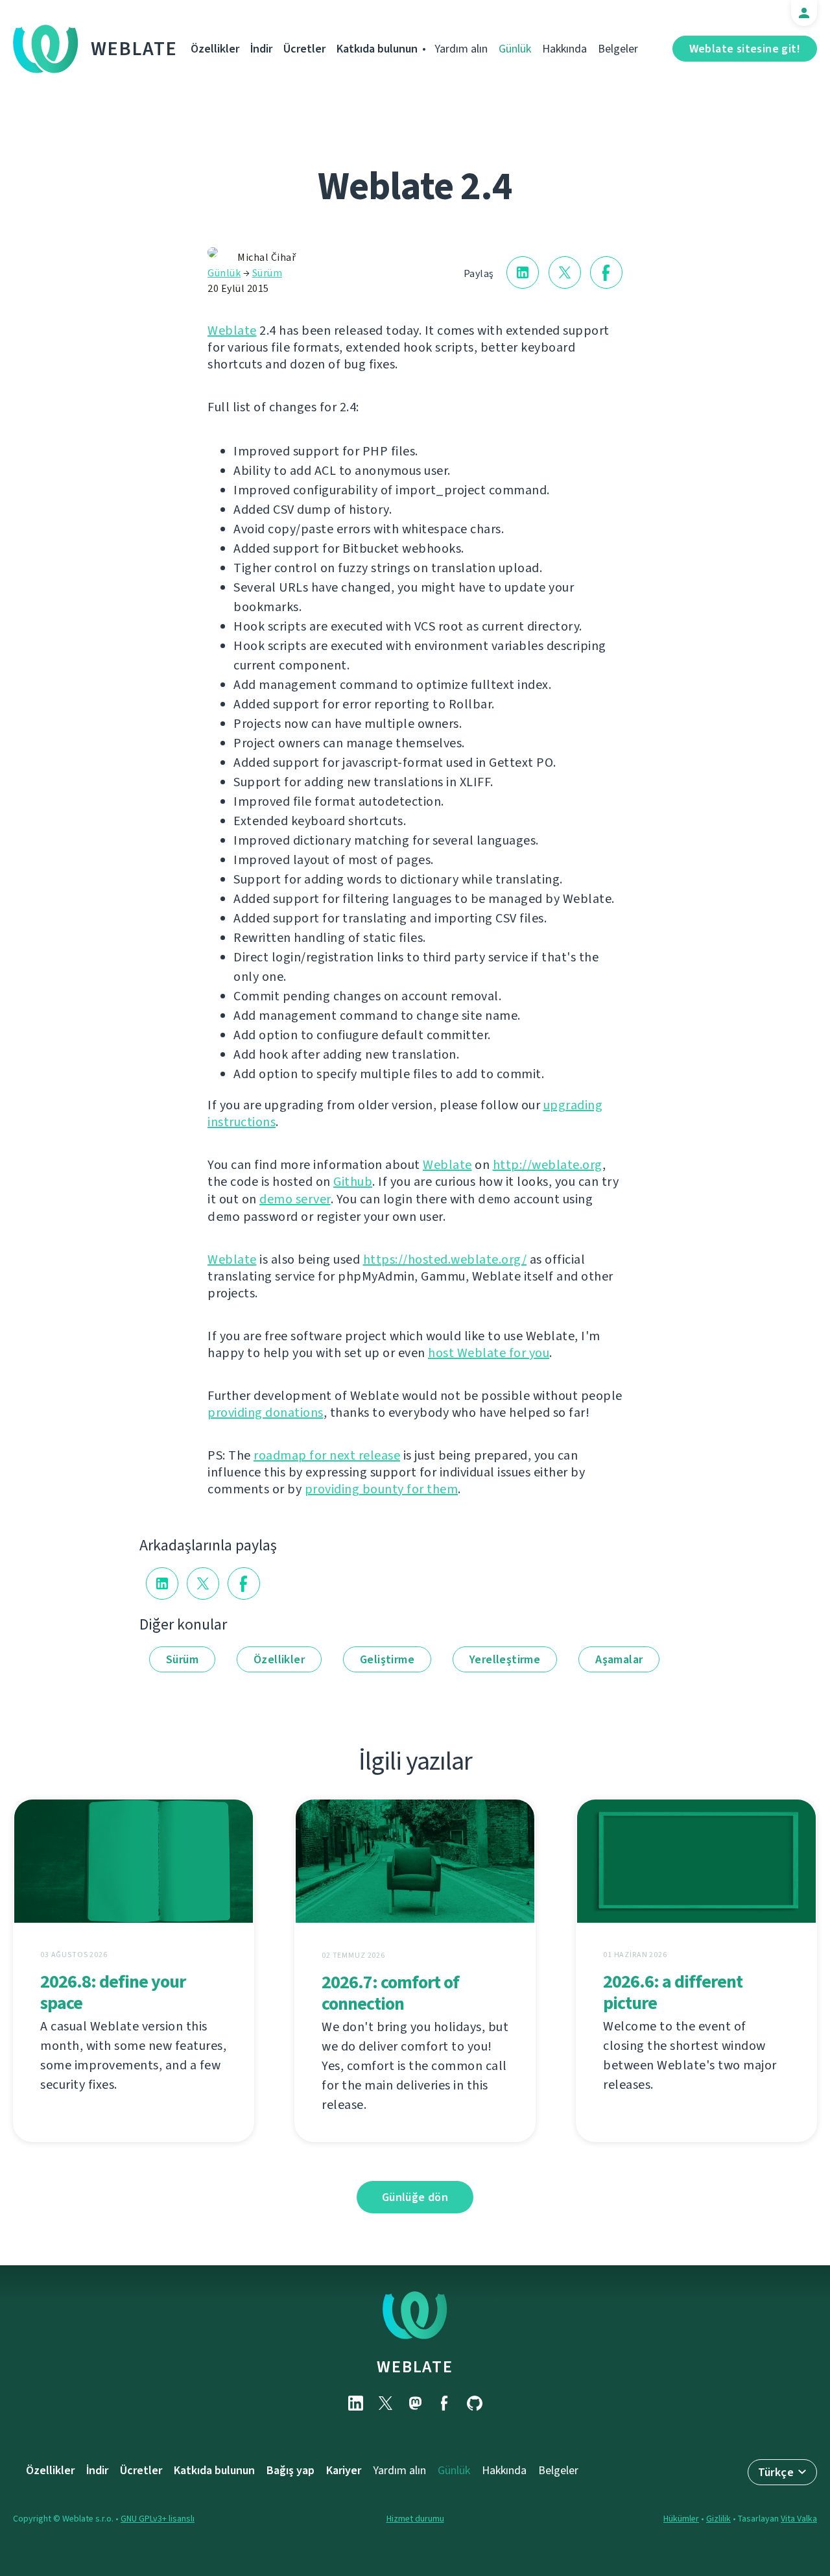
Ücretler (304, 49)
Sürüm (267, 273)
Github (353, 1182)
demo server (295, 1199)
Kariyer (344, 2470)
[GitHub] (475, 2403)
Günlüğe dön (415, 2197)
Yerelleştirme (505, 1659)
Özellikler (215, 49)
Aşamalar (619, 1659)
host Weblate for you (489, 1353)
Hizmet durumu (415, 2519)
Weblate (134, 49)
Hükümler (681, 2519)
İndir (261, 49)
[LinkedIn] (355, 2403)
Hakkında (564, 49)
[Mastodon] (415, 2403)
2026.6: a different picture (673, 1992)
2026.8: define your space (113, 1992)
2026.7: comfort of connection (390, 1993)
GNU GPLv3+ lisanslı (158, 2519)
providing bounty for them (382, 1489)
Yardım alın (461, 49)
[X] (385, 2403)
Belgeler (618, 49)
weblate (415, 2366)
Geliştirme (387, 1659)
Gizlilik (718, 2519)
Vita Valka (799, 2519)
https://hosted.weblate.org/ (445, 1259)
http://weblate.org (548, 1165)
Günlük (515, 49)
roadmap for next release (327, 1455)
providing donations (266, 1413)
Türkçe (776, 2472)
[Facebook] (445, 2403)
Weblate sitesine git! (745, 49)
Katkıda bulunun (377, 49)
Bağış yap (290, 2470)
